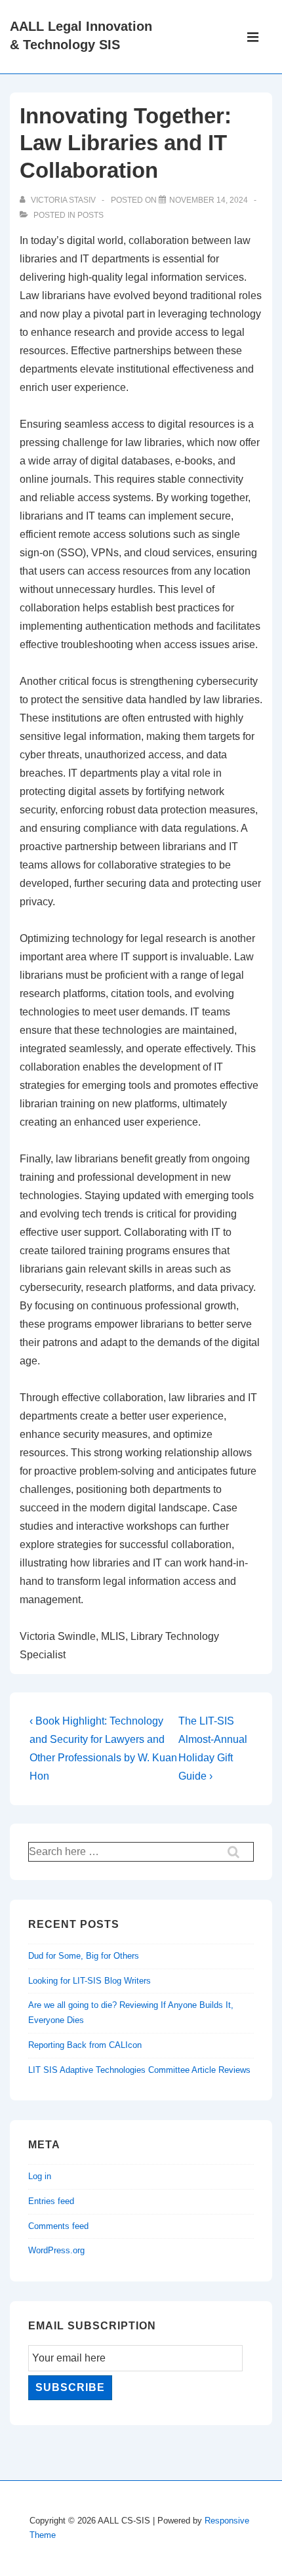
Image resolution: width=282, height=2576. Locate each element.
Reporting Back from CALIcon (85, 2045)
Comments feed (58, 2226)
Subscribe (70, 2387)
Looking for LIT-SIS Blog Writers (90, 1981)
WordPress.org (56, 2250)
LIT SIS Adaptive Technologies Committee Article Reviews (139, 2070)
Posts (91, 215)
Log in (40, 2176)
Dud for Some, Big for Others (84, 1956)
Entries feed (51, 2201)
